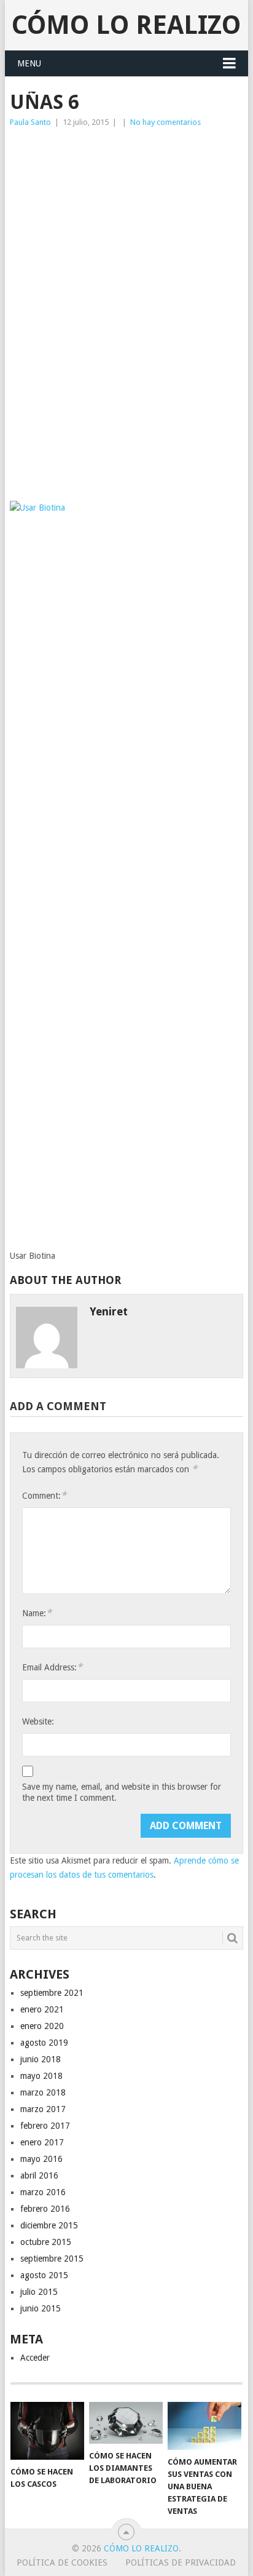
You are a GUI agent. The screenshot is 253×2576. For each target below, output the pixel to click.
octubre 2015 (46, 2242)
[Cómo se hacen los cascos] (47, 2431)
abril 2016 (39, 2175)
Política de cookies (62, 2562)
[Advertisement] (126, 227)
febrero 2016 (45, 2209)
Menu (29, 63)
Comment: (44, 1495)
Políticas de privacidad (181, 2562)
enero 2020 (42, 2026)
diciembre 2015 (49, 2225)
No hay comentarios (165, 122)
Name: (37, 1613)
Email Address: (52, 1667)
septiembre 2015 (52, 2259)
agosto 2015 (44, 2275)
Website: (38, 1721)
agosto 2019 (44, 2043)
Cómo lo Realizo (126, 25)
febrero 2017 (45, 2126)
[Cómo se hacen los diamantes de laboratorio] (126, 2423)
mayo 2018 (41, 2076)
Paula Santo (30, 122)
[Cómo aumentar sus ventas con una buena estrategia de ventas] (204, 2426)
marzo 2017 (43, 2109)
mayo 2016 (41, 2159)
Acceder (35, 2358)
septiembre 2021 (52, 1993)
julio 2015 (39, 2292)
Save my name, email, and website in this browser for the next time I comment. (122, 1792)
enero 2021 (42, 2009)
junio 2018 (41, 2059)
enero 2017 (42, 2142)
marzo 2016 (43, 2192)
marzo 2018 (43, 2092)
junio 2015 (41, 2308)
